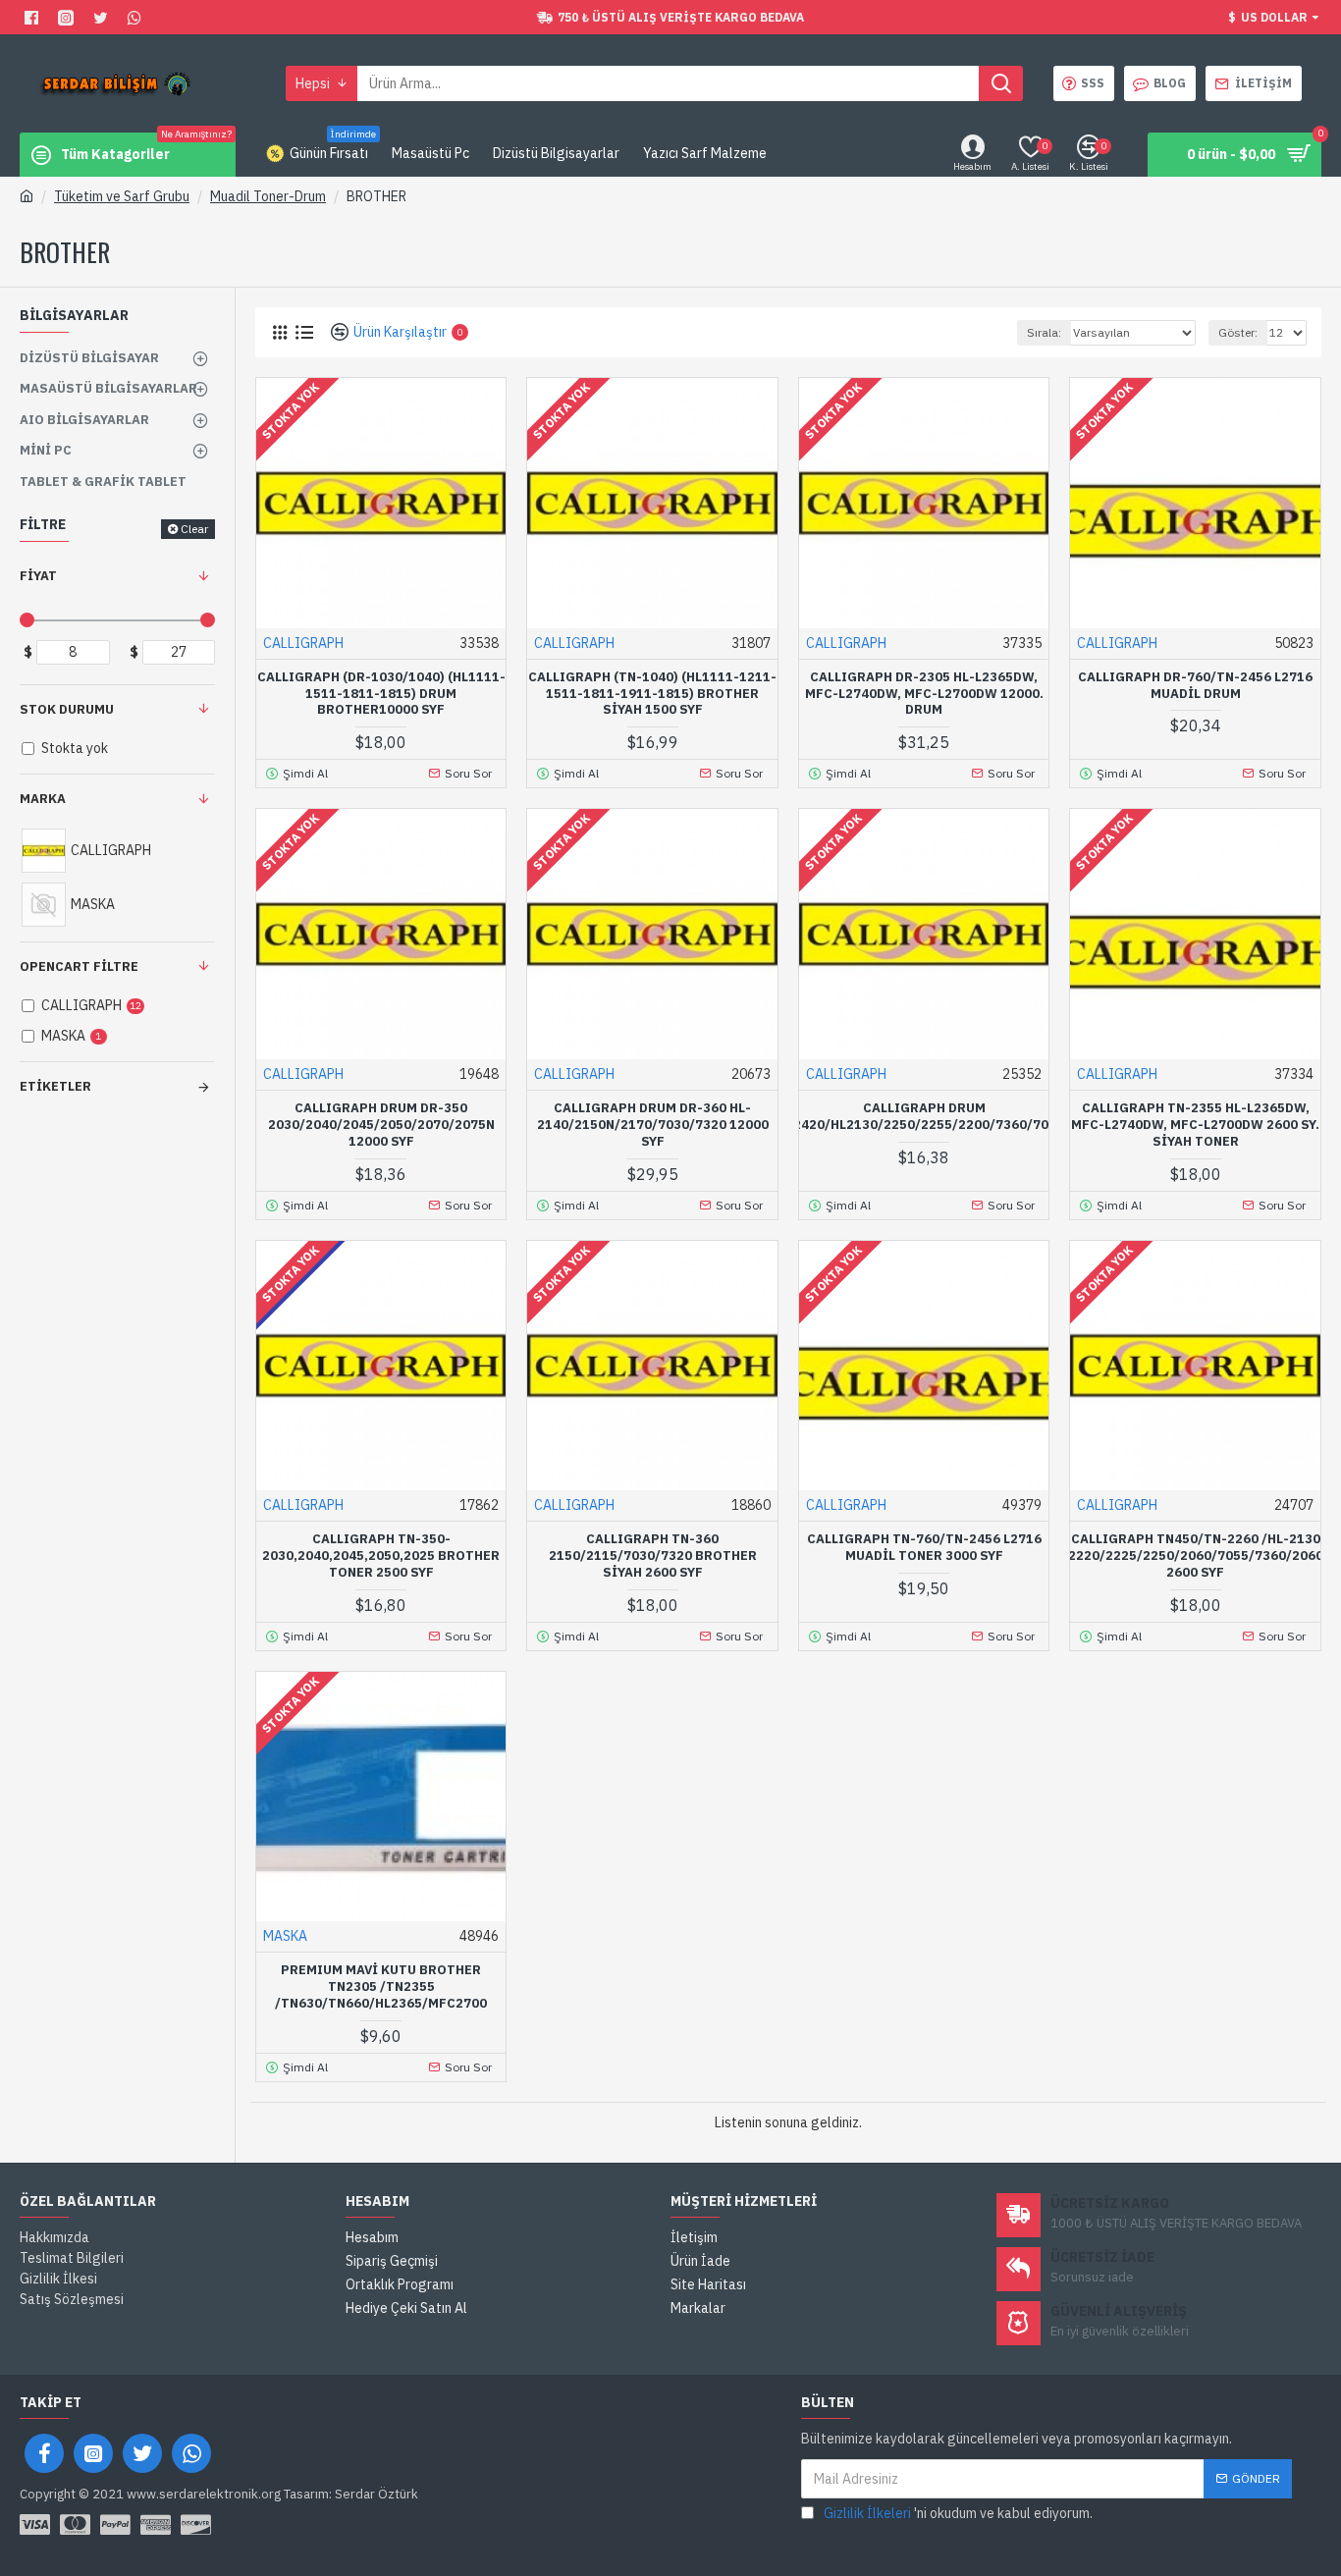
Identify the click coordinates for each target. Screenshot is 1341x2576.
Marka (43, 799)
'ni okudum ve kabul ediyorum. (958, 2513)
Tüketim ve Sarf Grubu (122, 196)
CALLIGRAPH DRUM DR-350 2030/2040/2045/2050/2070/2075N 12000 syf (381, 1125)
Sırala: (1044, 332)
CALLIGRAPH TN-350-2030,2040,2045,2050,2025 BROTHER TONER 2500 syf (381, 1556)
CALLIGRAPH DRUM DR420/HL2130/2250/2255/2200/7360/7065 (924, 1117)
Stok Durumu (67, 709)
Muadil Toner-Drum (268, 196)
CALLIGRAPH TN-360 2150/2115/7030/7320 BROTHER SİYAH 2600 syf (653, 1556)
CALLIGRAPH (303, 643)
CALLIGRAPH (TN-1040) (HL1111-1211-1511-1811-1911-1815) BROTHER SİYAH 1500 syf (652, 694)
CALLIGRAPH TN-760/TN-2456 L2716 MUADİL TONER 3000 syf (924, 1548)
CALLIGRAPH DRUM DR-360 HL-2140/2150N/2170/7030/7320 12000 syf (653, 1125)
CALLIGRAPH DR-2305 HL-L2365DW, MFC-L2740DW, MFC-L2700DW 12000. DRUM (924, 694)
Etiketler (55, 1086)
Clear (194, 529)
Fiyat (38, 576)
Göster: (1238, 332)
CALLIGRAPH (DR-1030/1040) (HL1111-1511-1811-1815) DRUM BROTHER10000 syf (381, 694)
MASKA (285, 1936)
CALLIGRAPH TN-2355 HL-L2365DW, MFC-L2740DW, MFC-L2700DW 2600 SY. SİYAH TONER (1195, 1125)
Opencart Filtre (79, 966)
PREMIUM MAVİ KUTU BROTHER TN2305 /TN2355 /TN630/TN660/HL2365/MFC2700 (381, 1987)
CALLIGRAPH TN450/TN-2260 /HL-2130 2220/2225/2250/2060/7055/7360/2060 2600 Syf (1196, 1556)
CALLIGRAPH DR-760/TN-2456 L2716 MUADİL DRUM (1195, 686)
